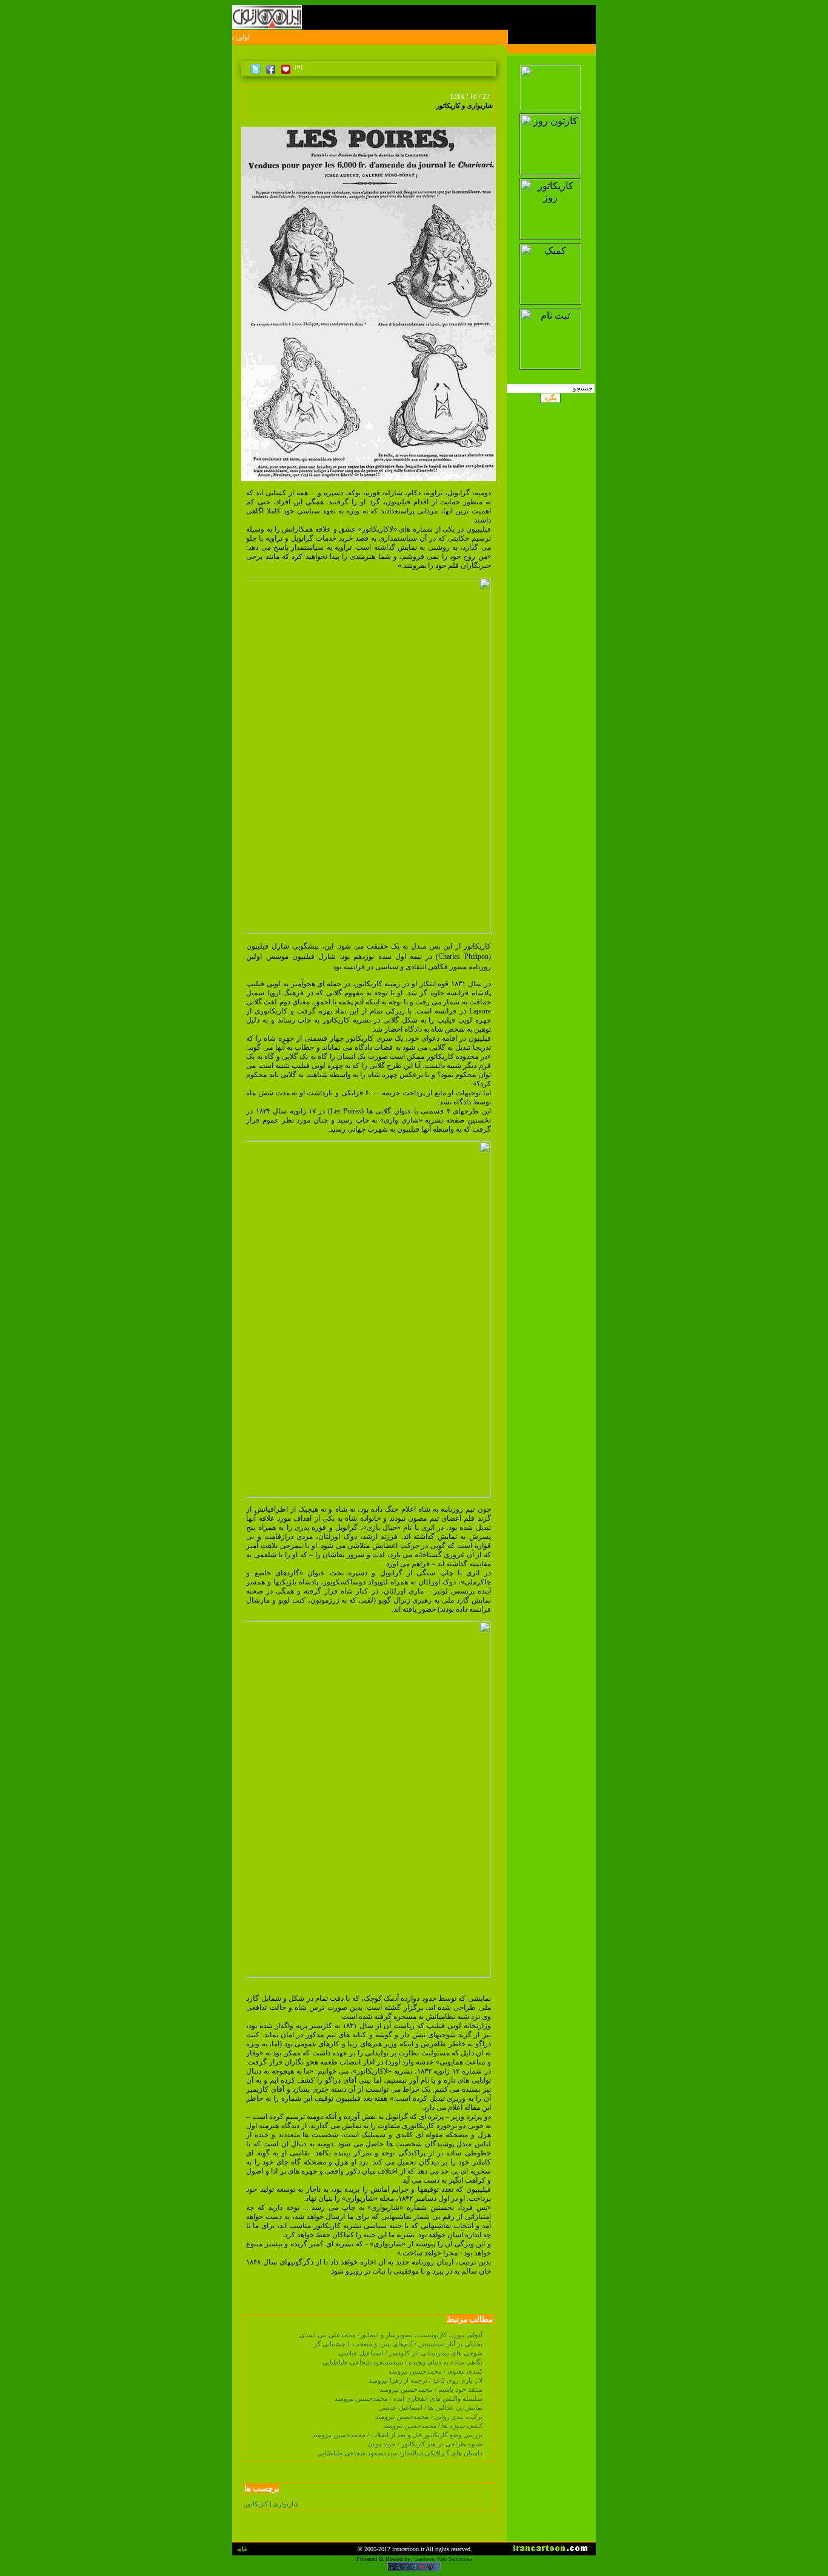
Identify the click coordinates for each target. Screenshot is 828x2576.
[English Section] (551, 62)
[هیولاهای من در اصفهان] (259, 113)
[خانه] (489, 67)
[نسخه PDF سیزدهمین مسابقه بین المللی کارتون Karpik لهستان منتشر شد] (249, 113)
